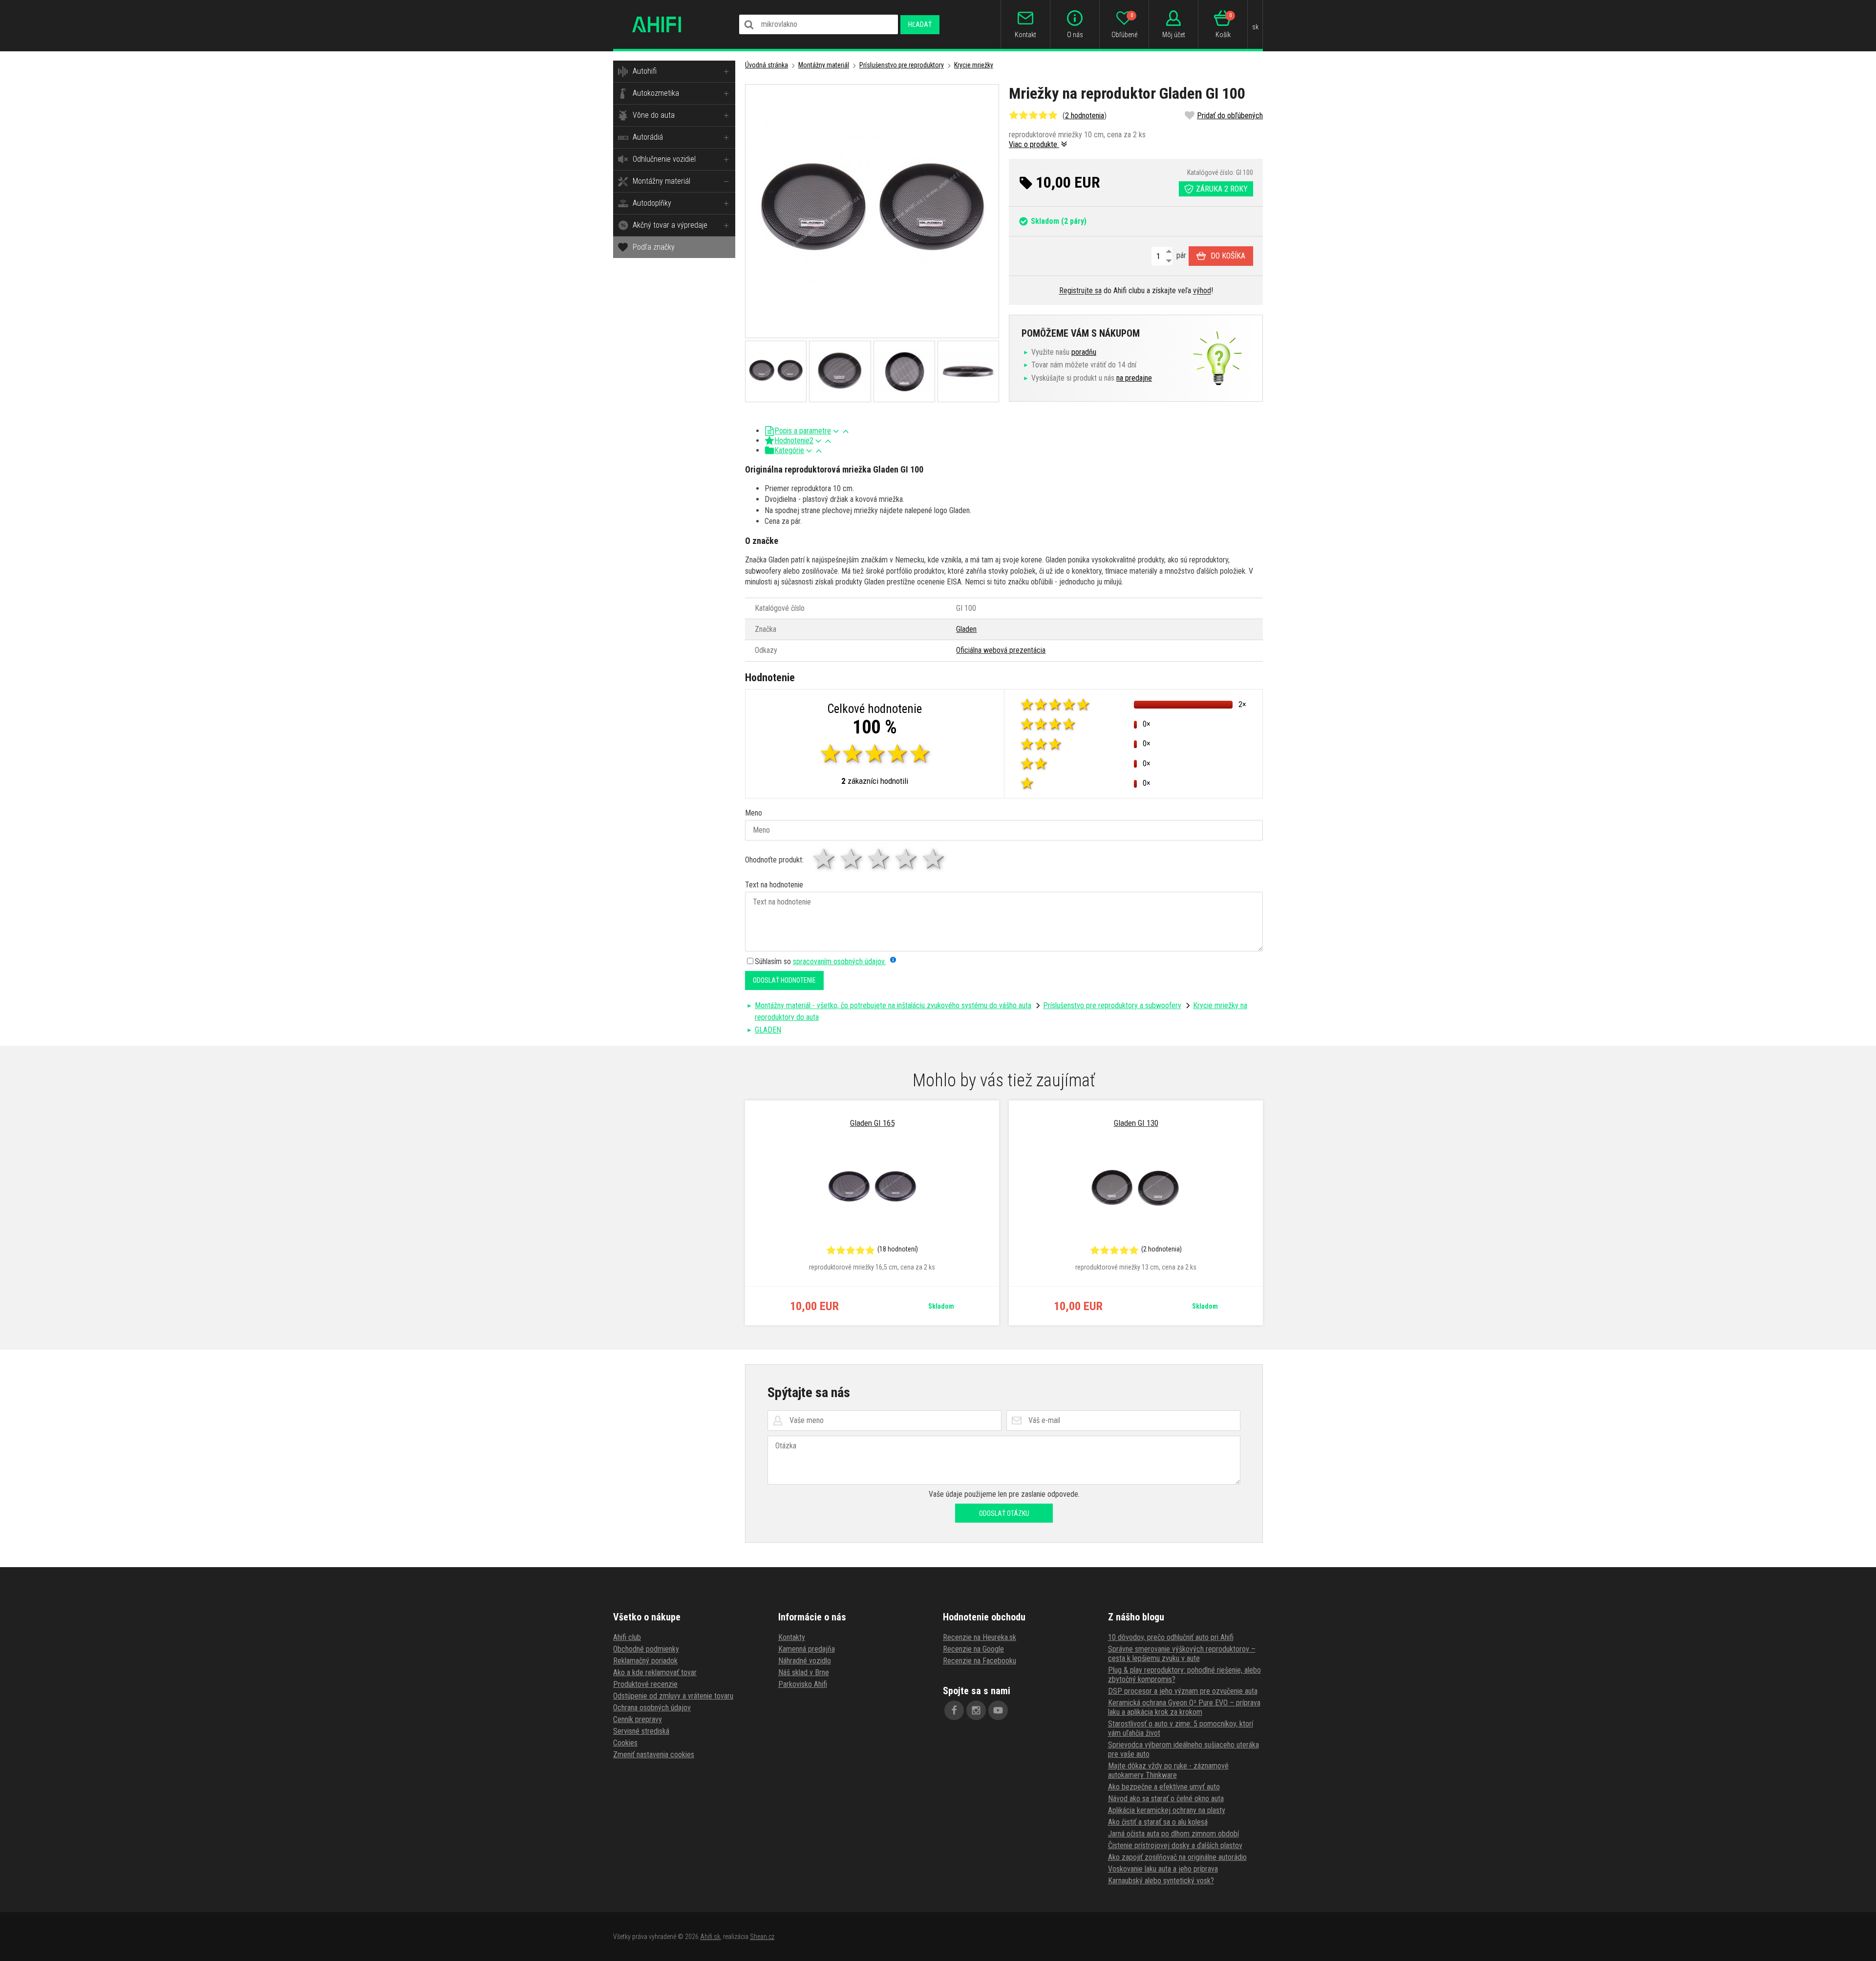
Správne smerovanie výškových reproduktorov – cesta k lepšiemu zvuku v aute (1182, 1654)
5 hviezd (934, 859)
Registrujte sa (1080, 291)
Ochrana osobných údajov (652, 1708)
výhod (1202, 291)
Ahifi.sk (710, 1937)
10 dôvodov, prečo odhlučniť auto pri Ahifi (1171, 1637)
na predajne (1134, 378)
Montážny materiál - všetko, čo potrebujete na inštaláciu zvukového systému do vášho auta (893, 1005)
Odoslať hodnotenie (784, 980)
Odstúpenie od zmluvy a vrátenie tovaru (673, 1696)
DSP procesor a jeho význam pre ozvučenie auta (1183, 1691)
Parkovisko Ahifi (803, 1684)
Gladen (966, 629)
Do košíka (1228, 256)
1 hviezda (825, 859)
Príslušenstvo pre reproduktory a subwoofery (1112, 1005)
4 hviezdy (907, 859)
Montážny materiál (661, 181)
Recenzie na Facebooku (980, 1661)
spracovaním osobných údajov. (839, 961)
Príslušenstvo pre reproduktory (902, 65)
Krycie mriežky (974, 65)
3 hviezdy (879, 859)
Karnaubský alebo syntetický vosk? (1161, 1881)
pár (1180, 255)
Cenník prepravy (638, 1719)
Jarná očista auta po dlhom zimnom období (1173, 1834)
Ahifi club (627, 1637)
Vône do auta (654, 115)
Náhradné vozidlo (805, 1661)
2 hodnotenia (1085, 116)
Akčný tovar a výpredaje (670, 225)
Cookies (625, 1743)
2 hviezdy (852, 859)
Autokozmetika (656, 93)
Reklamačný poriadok (645, 1661)
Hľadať (920, 24)
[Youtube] (998, 1710)
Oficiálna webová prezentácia (1001, 650)
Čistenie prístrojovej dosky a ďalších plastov (1175, 1845)
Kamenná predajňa (807, 1649)
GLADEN (768, 1030)
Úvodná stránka (767, 65)
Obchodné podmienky (646, 1649)
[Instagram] (976, 1710)
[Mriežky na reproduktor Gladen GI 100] (872, 211)
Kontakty (792, 1637)
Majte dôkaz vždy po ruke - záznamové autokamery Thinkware (1168, 1770)
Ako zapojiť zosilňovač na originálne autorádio (1177, 1857)
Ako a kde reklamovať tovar (655, 1672)
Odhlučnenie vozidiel (664, 159)
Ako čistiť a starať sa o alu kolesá (1158, 1822)
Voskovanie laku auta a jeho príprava (1163, 1869)
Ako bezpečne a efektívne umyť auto (1164, 1787)
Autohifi (645, 71)
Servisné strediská (641, 1731)
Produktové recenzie (645, 1684)
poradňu (1084, 352)
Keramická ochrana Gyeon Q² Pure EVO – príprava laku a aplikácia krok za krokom (1184, 1707)
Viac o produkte (1034, 144)
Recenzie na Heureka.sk (980, 1637)
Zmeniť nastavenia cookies (654, 1755)
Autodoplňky (652, 203)
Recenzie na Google (973, 1649)
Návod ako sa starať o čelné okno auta (1166, 1799)
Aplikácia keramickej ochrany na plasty (1167, 1810)
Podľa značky (654, 247)
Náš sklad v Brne (804, 1672)
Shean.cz (762, 1937)
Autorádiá (648, 137)
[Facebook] (954, 1710)
